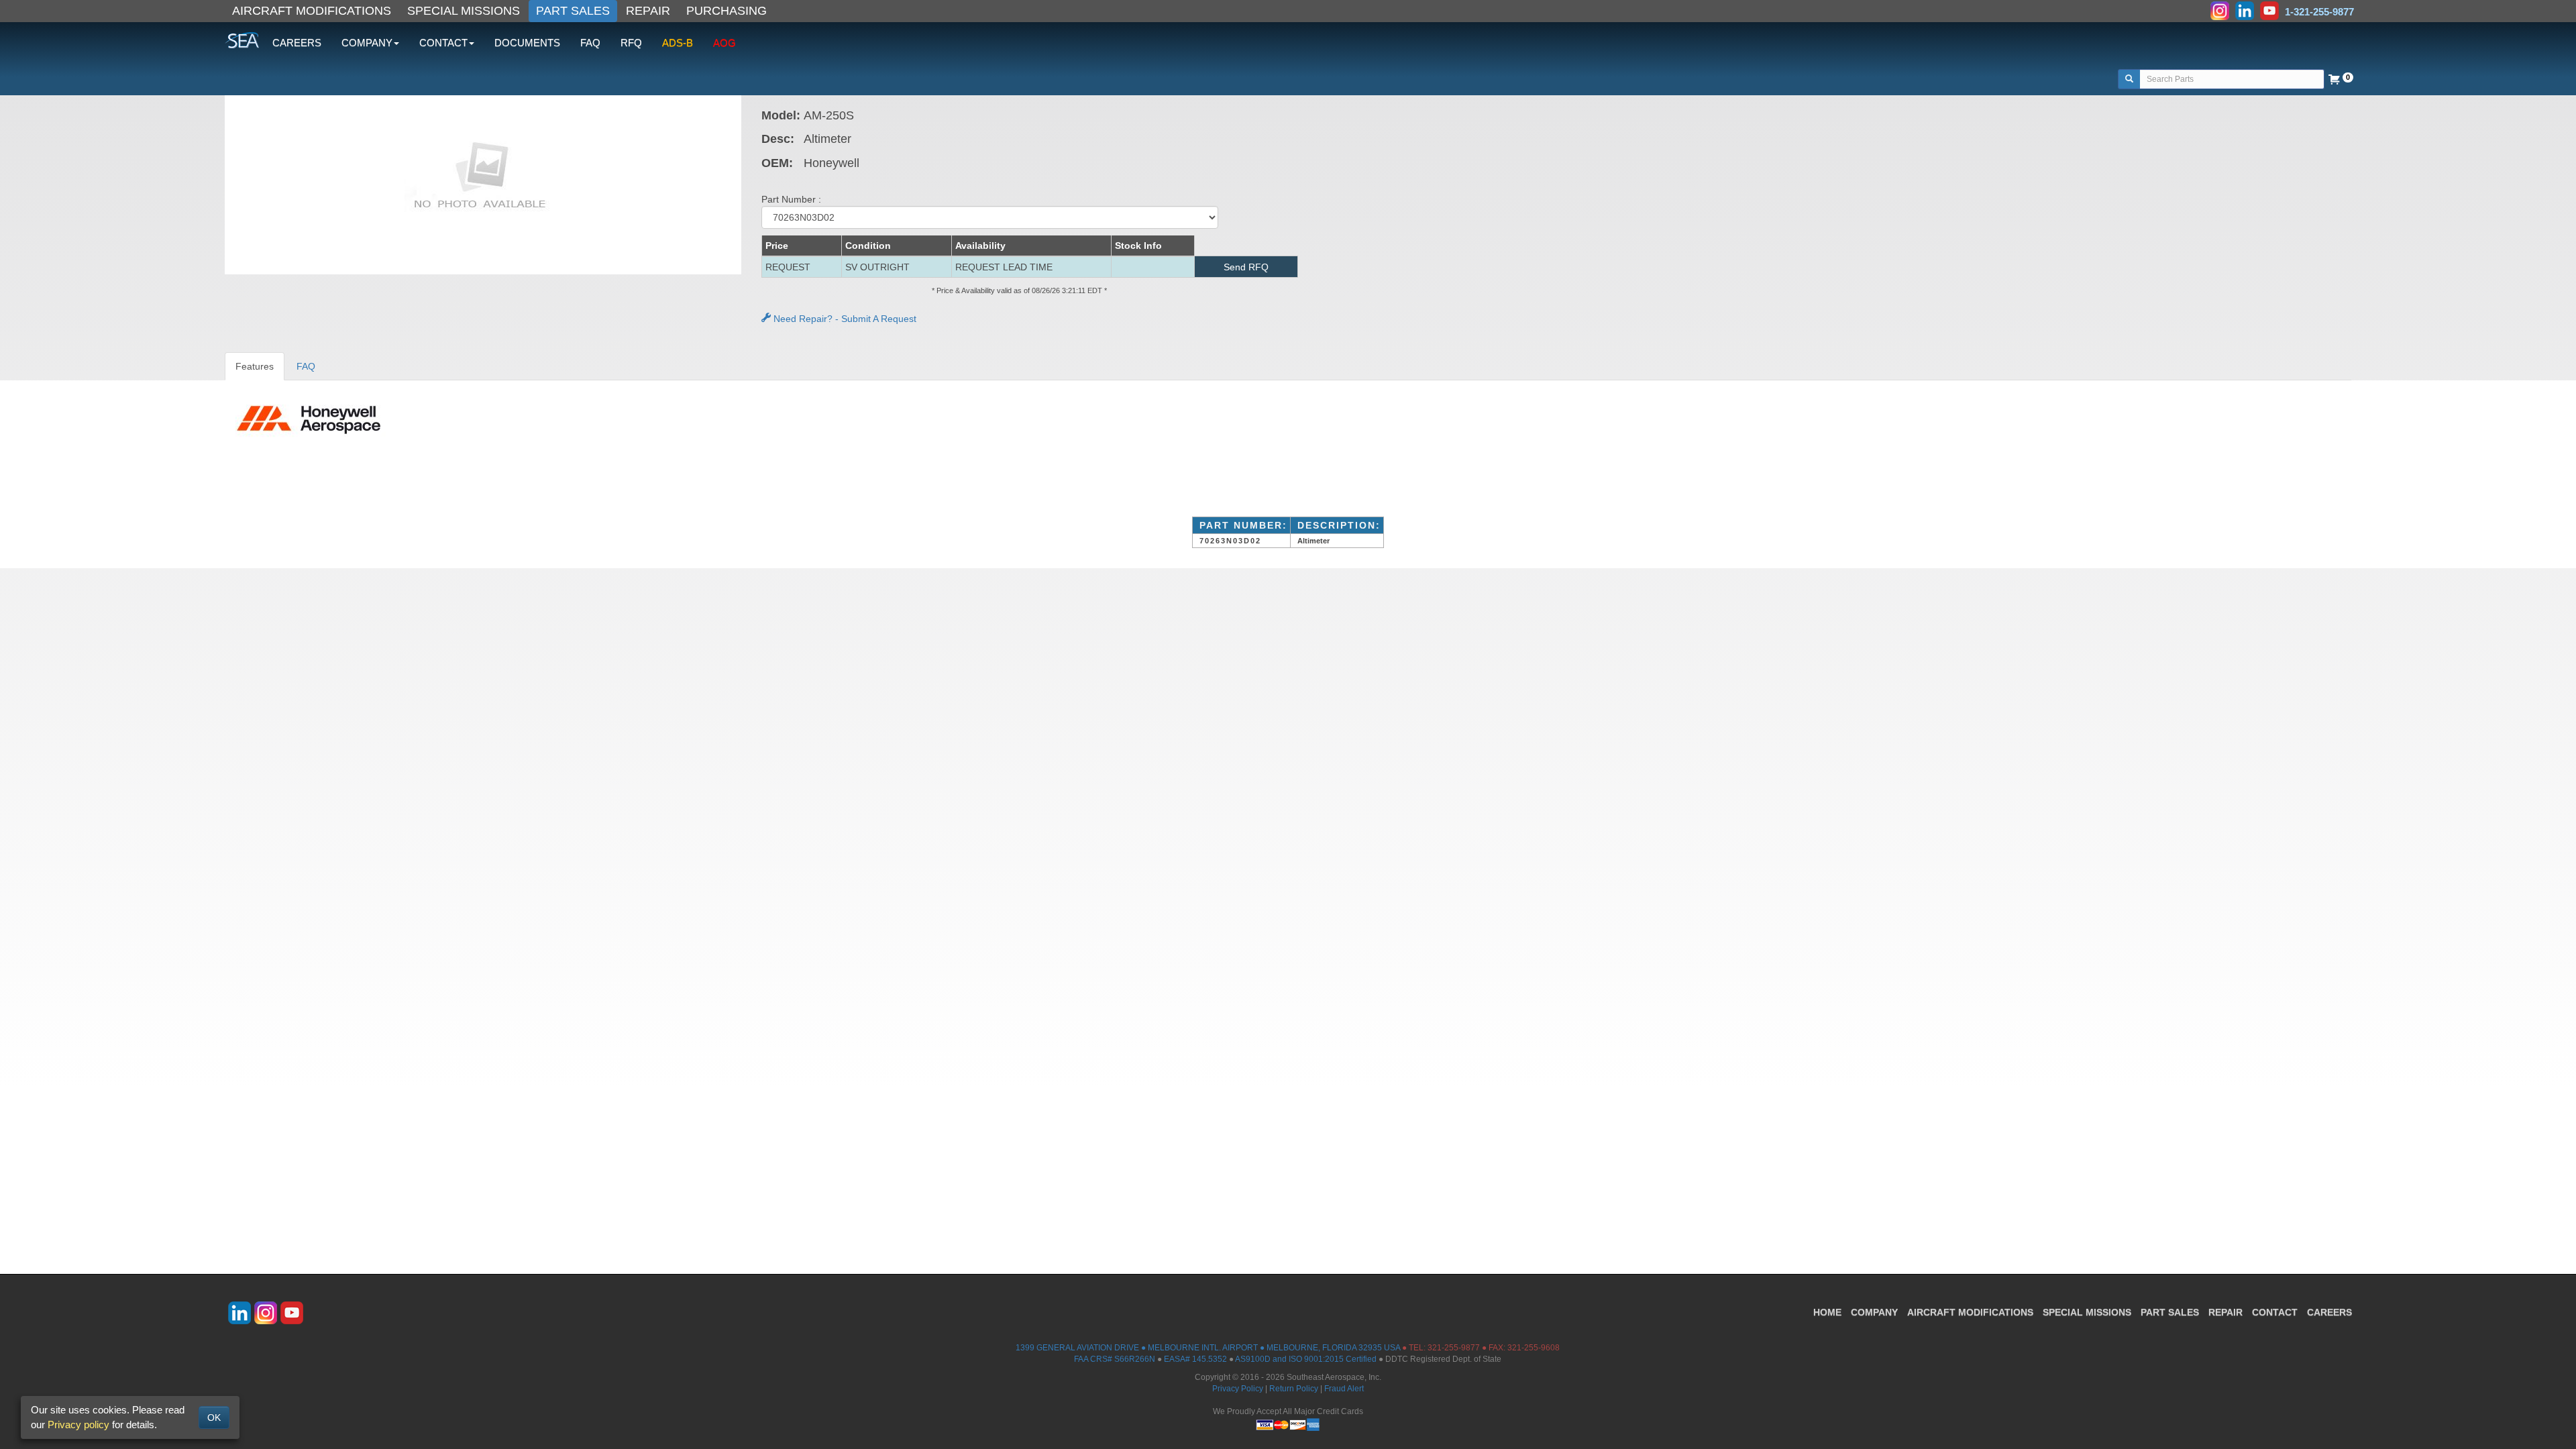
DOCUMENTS (527, 43)
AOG (724, 43)
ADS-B (678, 43)
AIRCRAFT (1970, 1312)
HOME (1827, 1312)
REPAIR (648, 11)
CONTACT (2275, 1312)
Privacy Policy (1238, 1389)
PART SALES (573, 11)
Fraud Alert (1344, 1389)
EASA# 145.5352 (1195, 1359)
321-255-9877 (1454, 1348)
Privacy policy (78, 1425)
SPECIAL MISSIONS (464, 11)
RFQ (631, 43)
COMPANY (1874, 1312)
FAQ (590, 43)
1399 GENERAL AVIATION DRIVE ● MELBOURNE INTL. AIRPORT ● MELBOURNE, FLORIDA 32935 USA (1208, 1348)
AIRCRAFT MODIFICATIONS (312, 11)
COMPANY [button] (367, 43)
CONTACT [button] (443, 43)
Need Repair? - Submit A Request (844, 319)
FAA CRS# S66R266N (1115, 1359)
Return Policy (1294, 1389)
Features (255, 366)
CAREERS (297, 43)
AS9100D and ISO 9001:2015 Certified (1306, 1359)
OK (214, 1417)
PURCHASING (727, 11)
